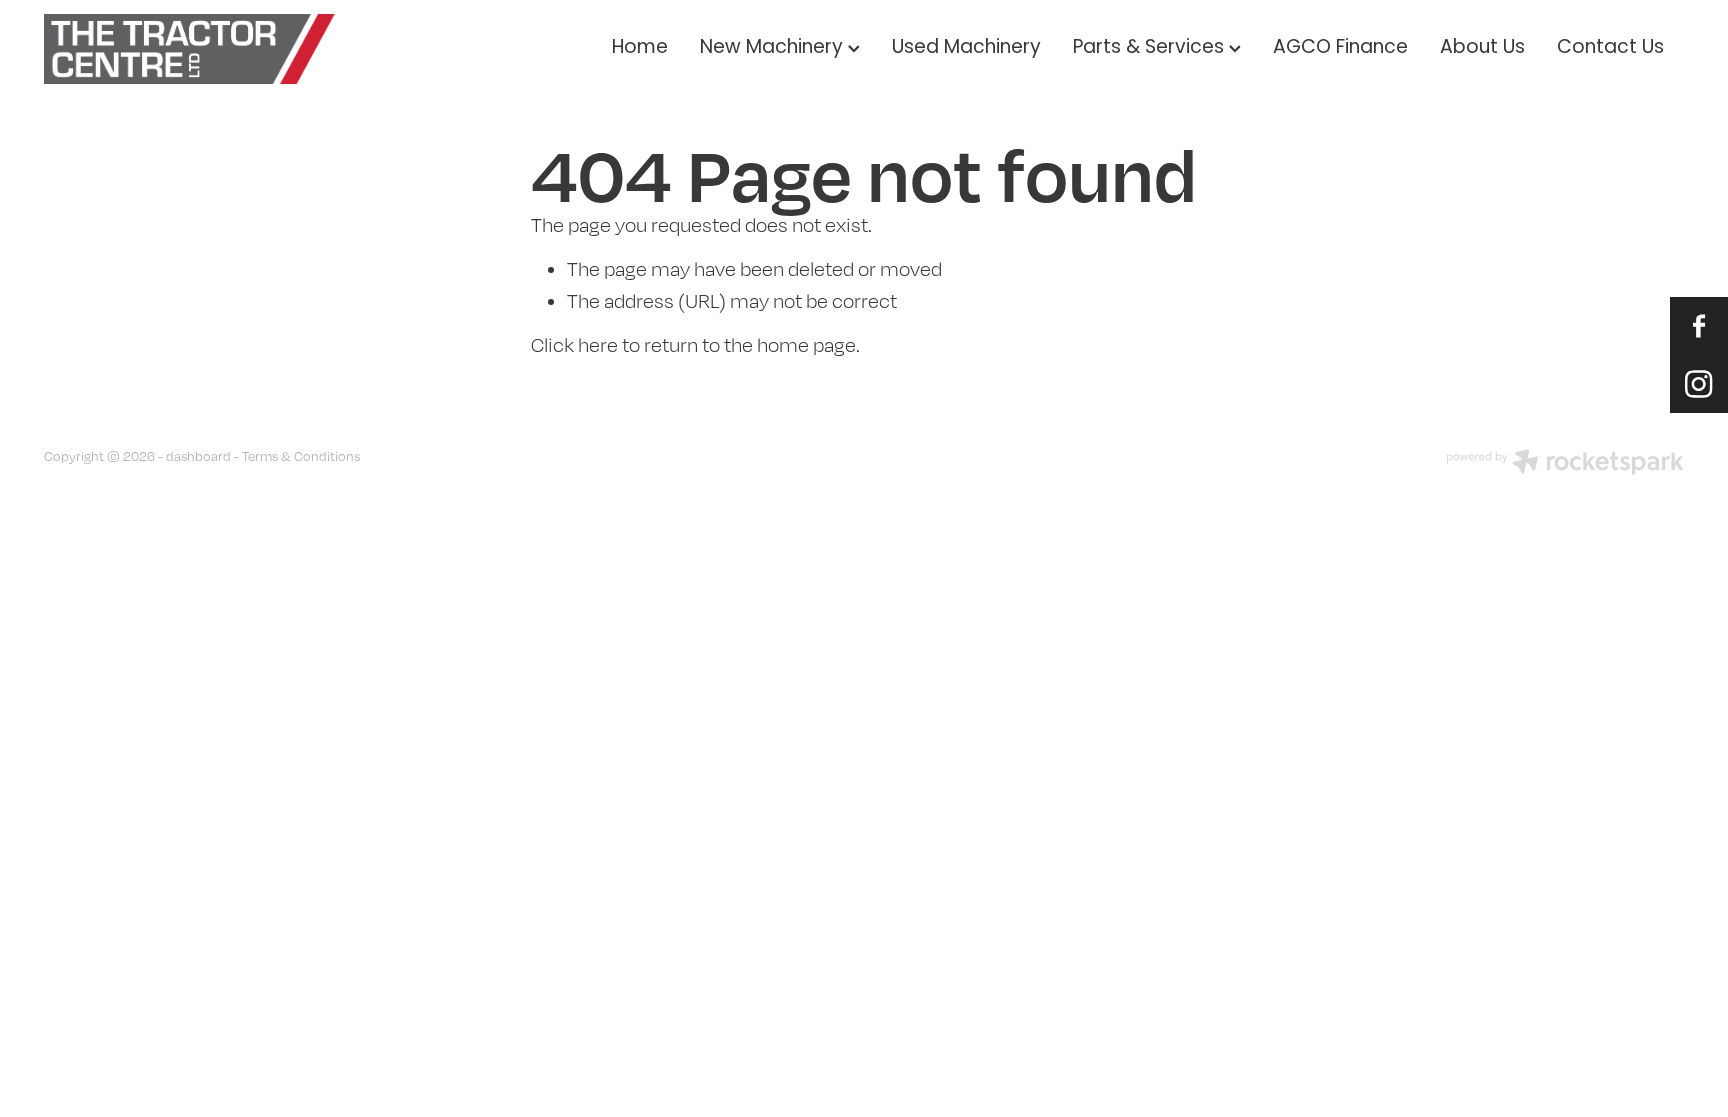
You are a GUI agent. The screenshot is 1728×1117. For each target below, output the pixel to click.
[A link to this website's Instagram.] (1699, 384)
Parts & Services (1151, 48)
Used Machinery (966, 48)
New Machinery (774, 48)
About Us (1482, 48)
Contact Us (1610, 48)
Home (640, 48)
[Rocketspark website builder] (1565, 464)
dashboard (198, 456)
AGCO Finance (1340, 48)
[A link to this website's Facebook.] (1699, 326)
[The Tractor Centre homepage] (208, 49)
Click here (574, 344)
